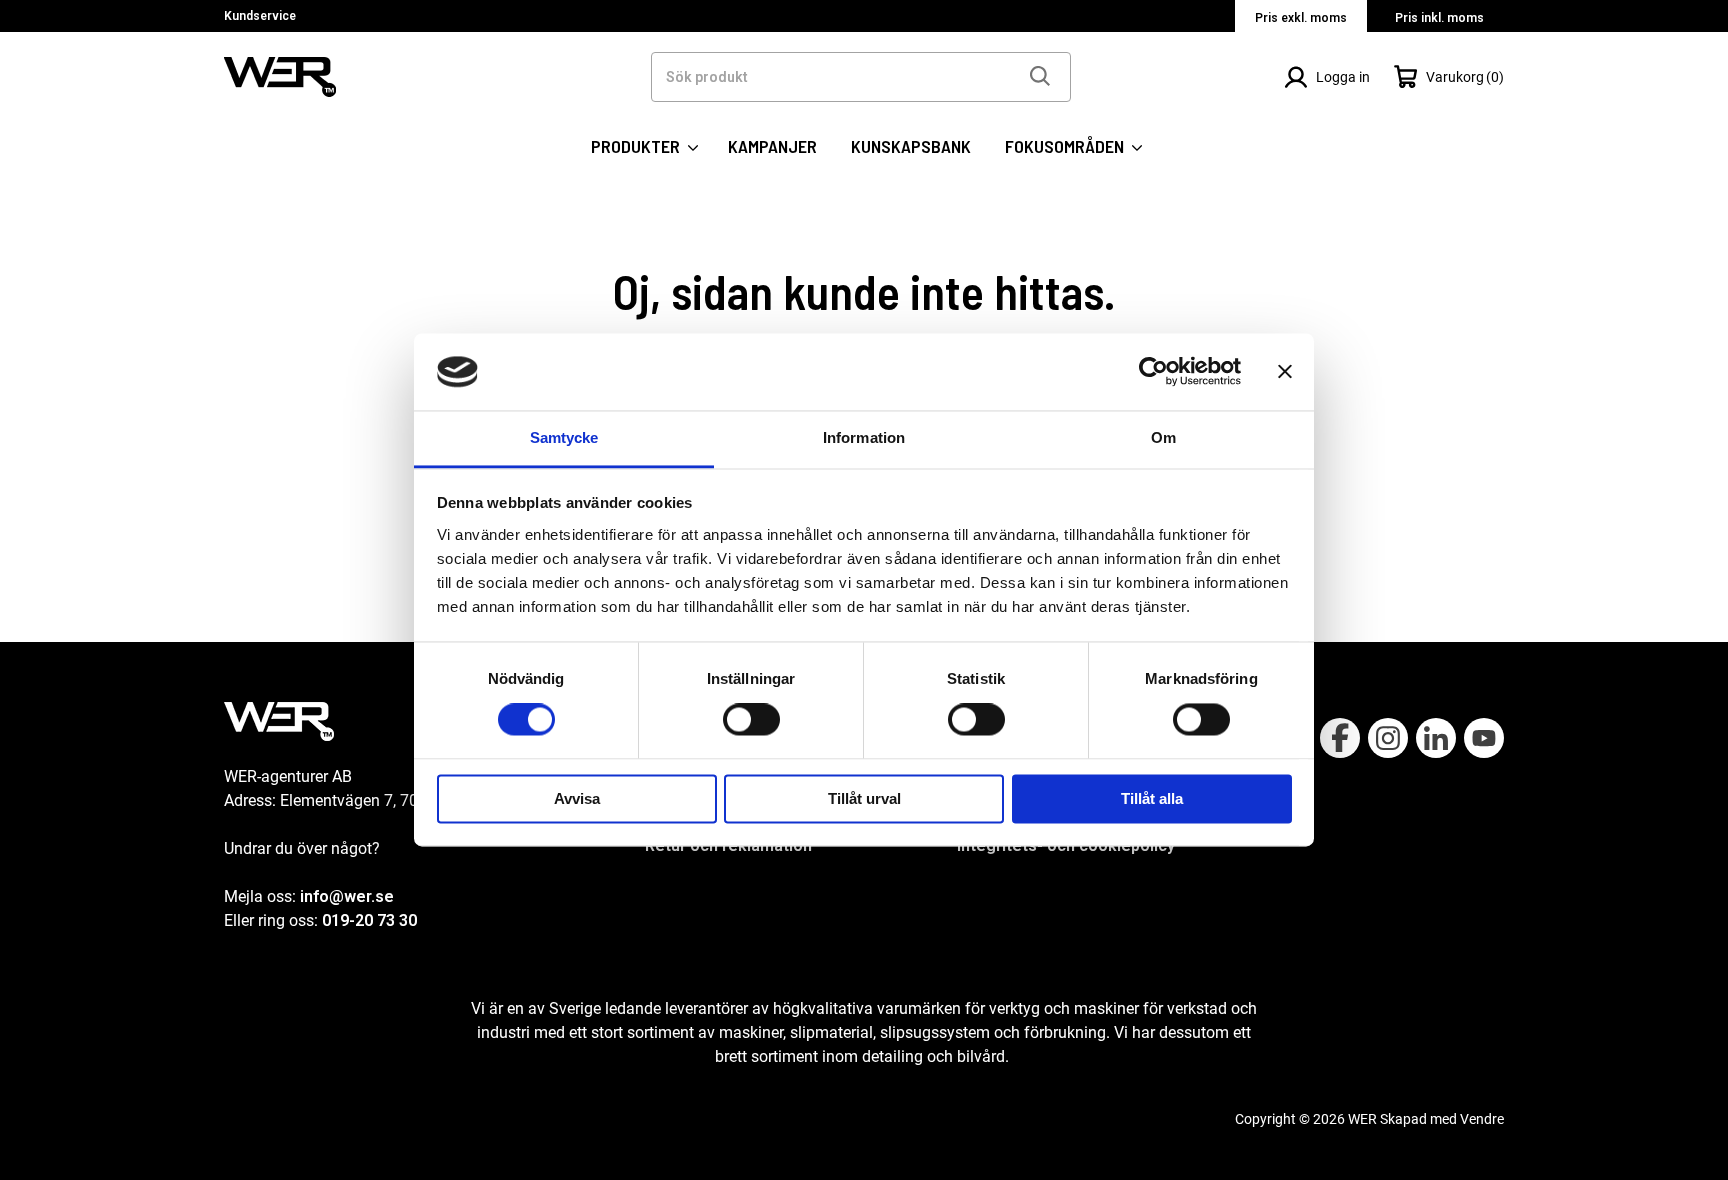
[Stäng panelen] (1285, 372)
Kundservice (260, 16)
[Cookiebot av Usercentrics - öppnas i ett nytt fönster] (1153, 372)
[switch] (751, 720)
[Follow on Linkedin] (1436, 738)
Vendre (1482, 1119)
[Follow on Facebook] (1340, 738)
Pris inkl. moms (1439, 18)
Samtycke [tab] (564, 437)
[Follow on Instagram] (1388, 738)
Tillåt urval (864, 798)
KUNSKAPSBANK (911, 146)
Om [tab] (1163, 437)
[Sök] (1039, 77)
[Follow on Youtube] (1484, 738)
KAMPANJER (772, 146)
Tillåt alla (1152, 798)
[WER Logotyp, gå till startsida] (280, 75)
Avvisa (577, 798)
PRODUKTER (637, 146)
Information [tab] (864, 437)
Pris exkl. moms (1301, 18)
